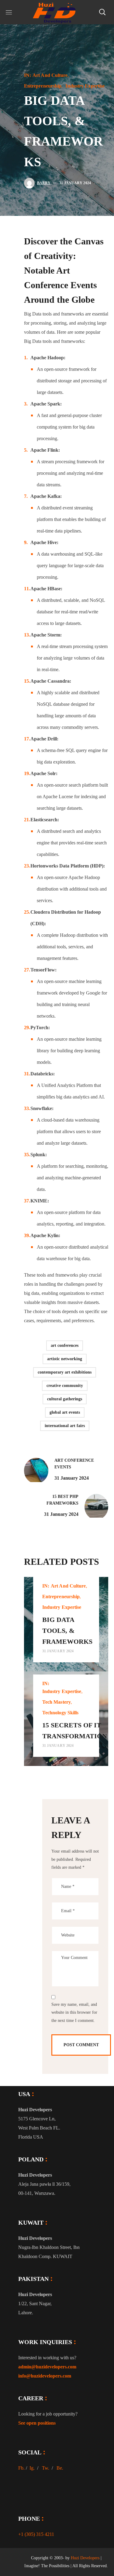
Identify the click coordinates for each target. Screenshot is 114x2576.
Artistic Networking (65, 1359)
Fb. (21, 2468)
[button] (102, 12)
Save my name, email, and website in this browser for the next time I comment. (74, 2012)
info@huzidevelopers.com (45, 2376)
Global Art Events (65, 1412)
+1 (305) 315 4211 (36, 2534)
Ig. (32, 2468)
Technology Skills (60, 1713)
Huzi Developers (85, 2558)
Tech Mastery (57, 1702)
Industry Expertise (85, 86)
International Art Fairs (65, 1426)
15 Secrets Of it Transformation (75, 1731)
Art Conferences (65, 1345)
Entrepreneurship (43, 86)
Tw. (46, 2468)
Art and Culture (50, 75)
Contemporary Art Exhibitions (65, 1372)
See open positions (37, 2423)
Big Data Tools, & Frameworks (67, 1631)
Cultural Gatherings (65, 1399)
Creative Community (65, 1386)
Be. (60, 2468)
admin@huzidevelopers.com (47, 2367)
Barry (44, 183)
